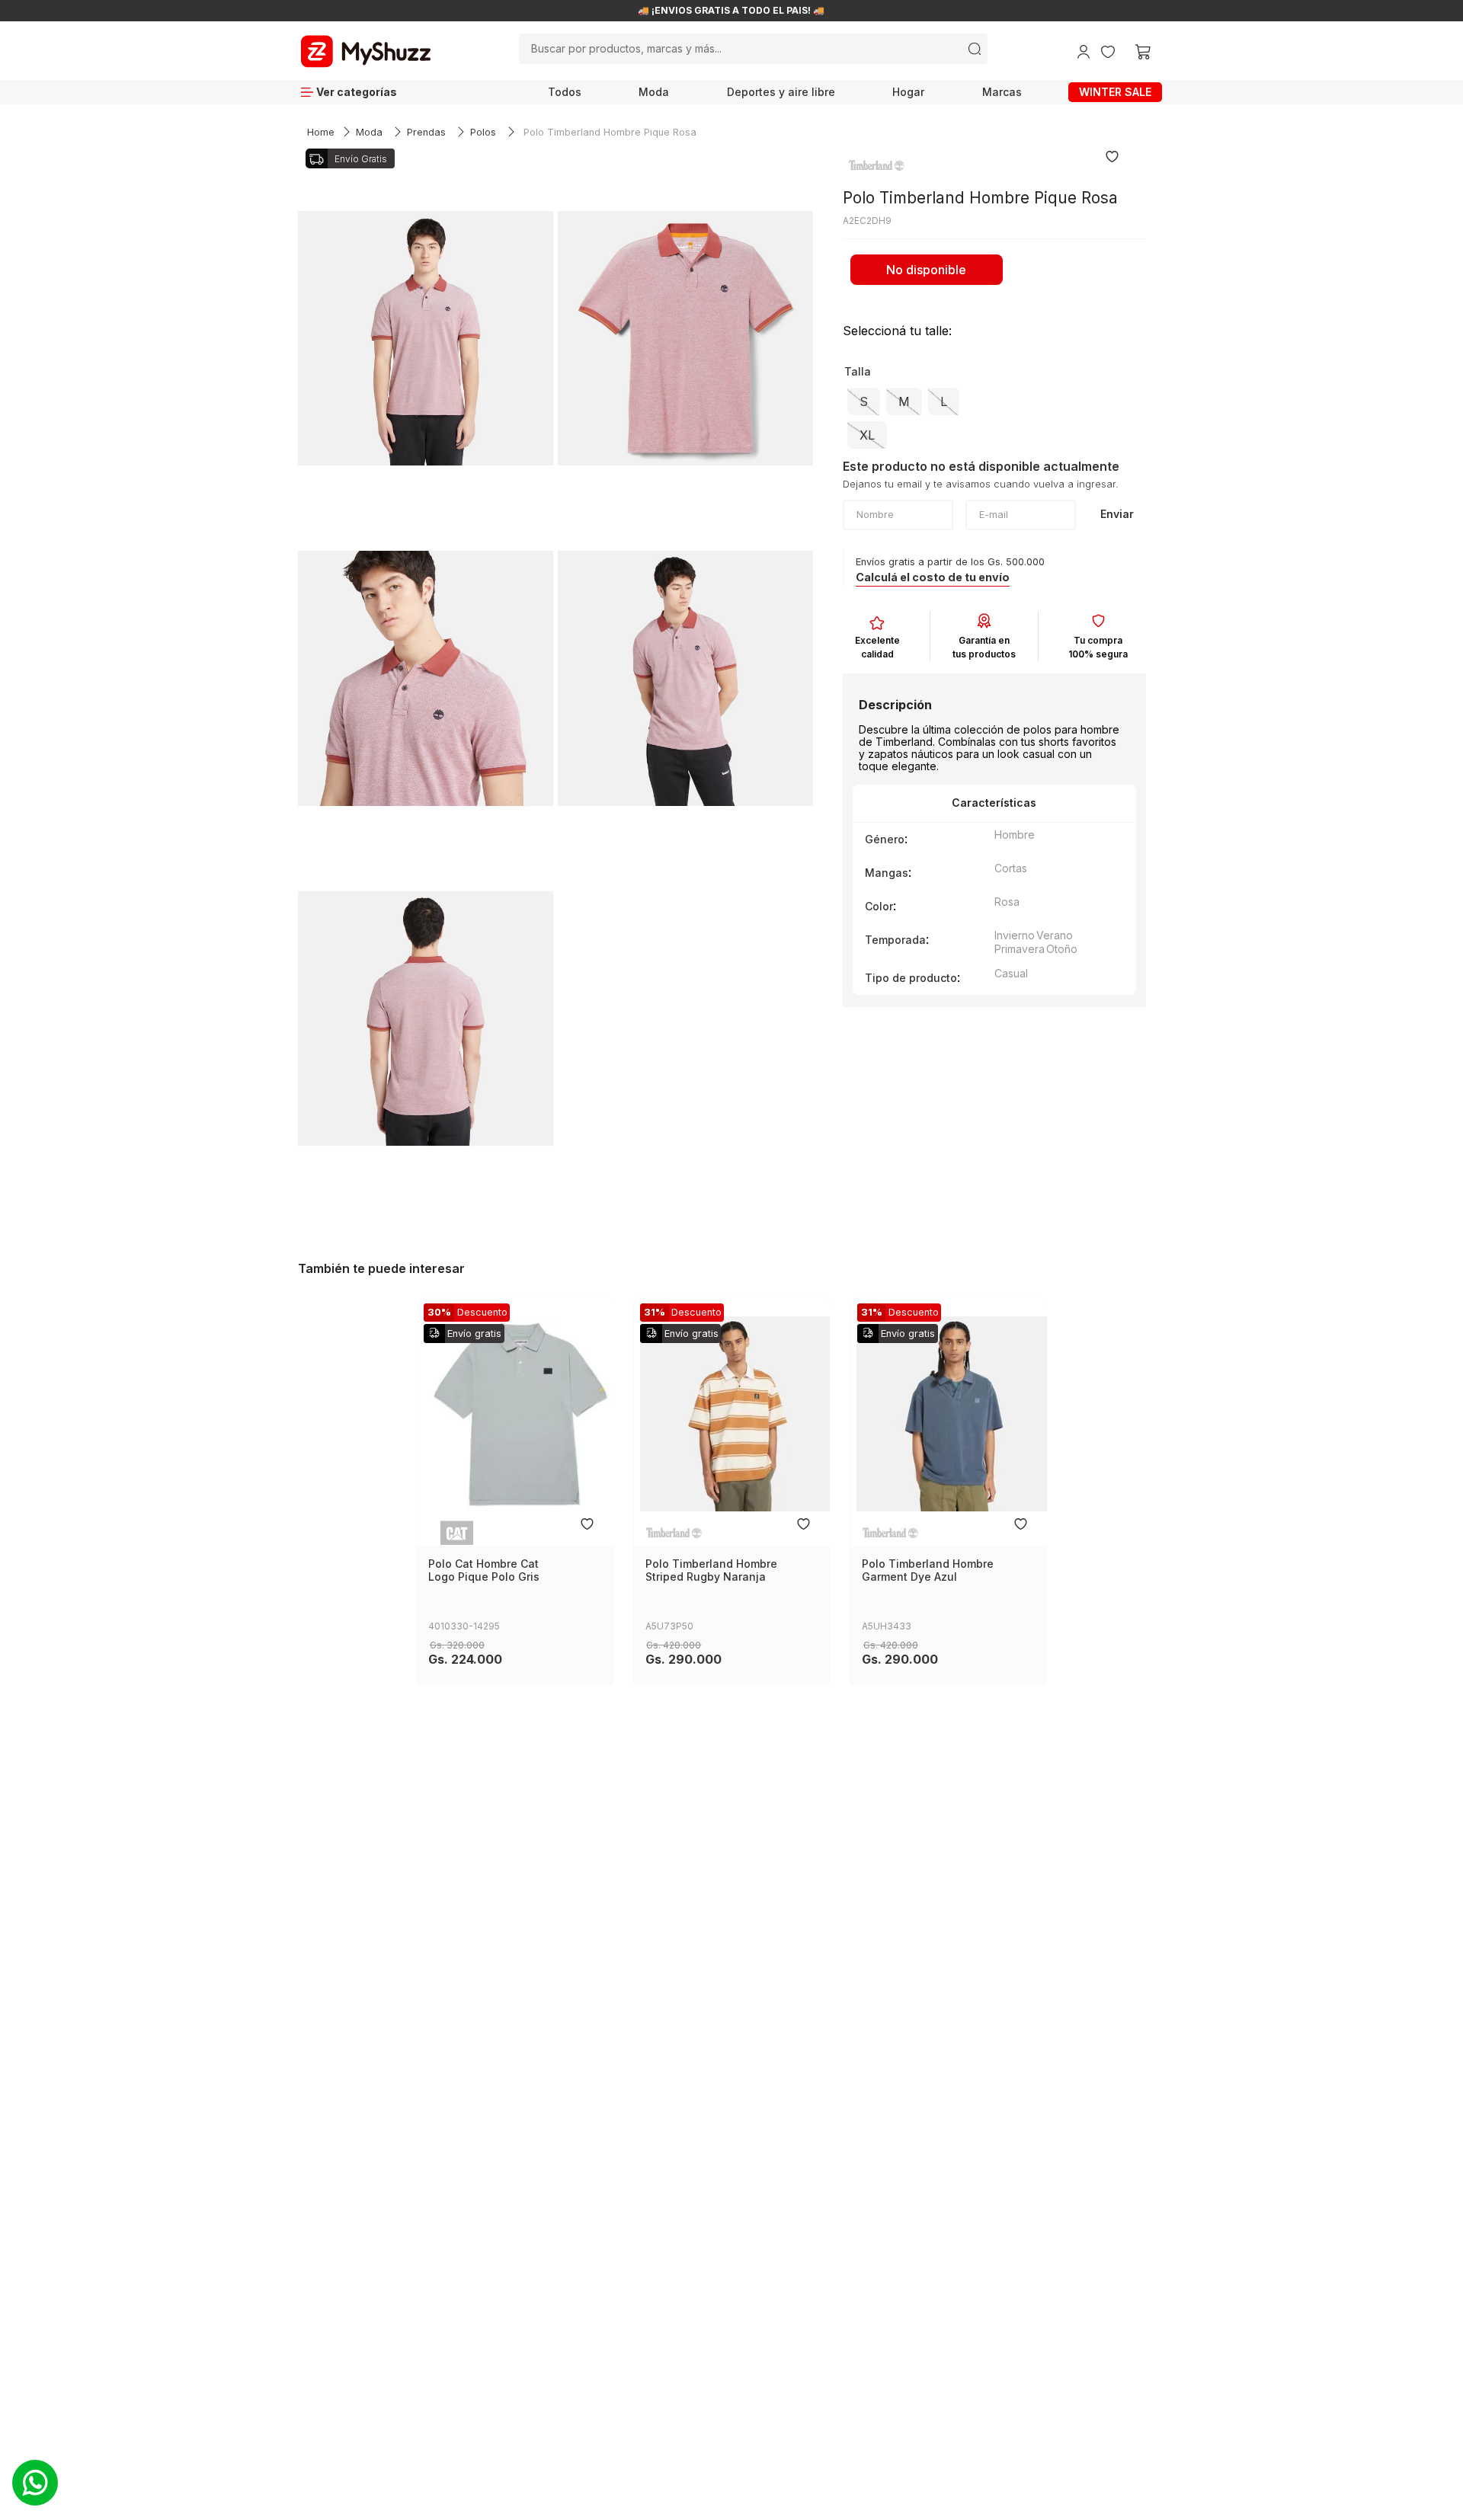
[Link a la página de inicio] (321, 133)
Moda (654, 92)
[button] (864, 401)
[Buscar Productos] (975, 49)
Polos (483, 132)
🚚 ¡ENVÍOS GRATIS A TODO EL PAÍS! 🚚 (731, 11)
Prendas (426, 132)
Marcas (1002, 92)
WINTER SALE (1115, 92)
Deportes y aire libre (781, 92)
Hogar (908, 92)
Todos (565, 92)
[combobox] (753, 49)
